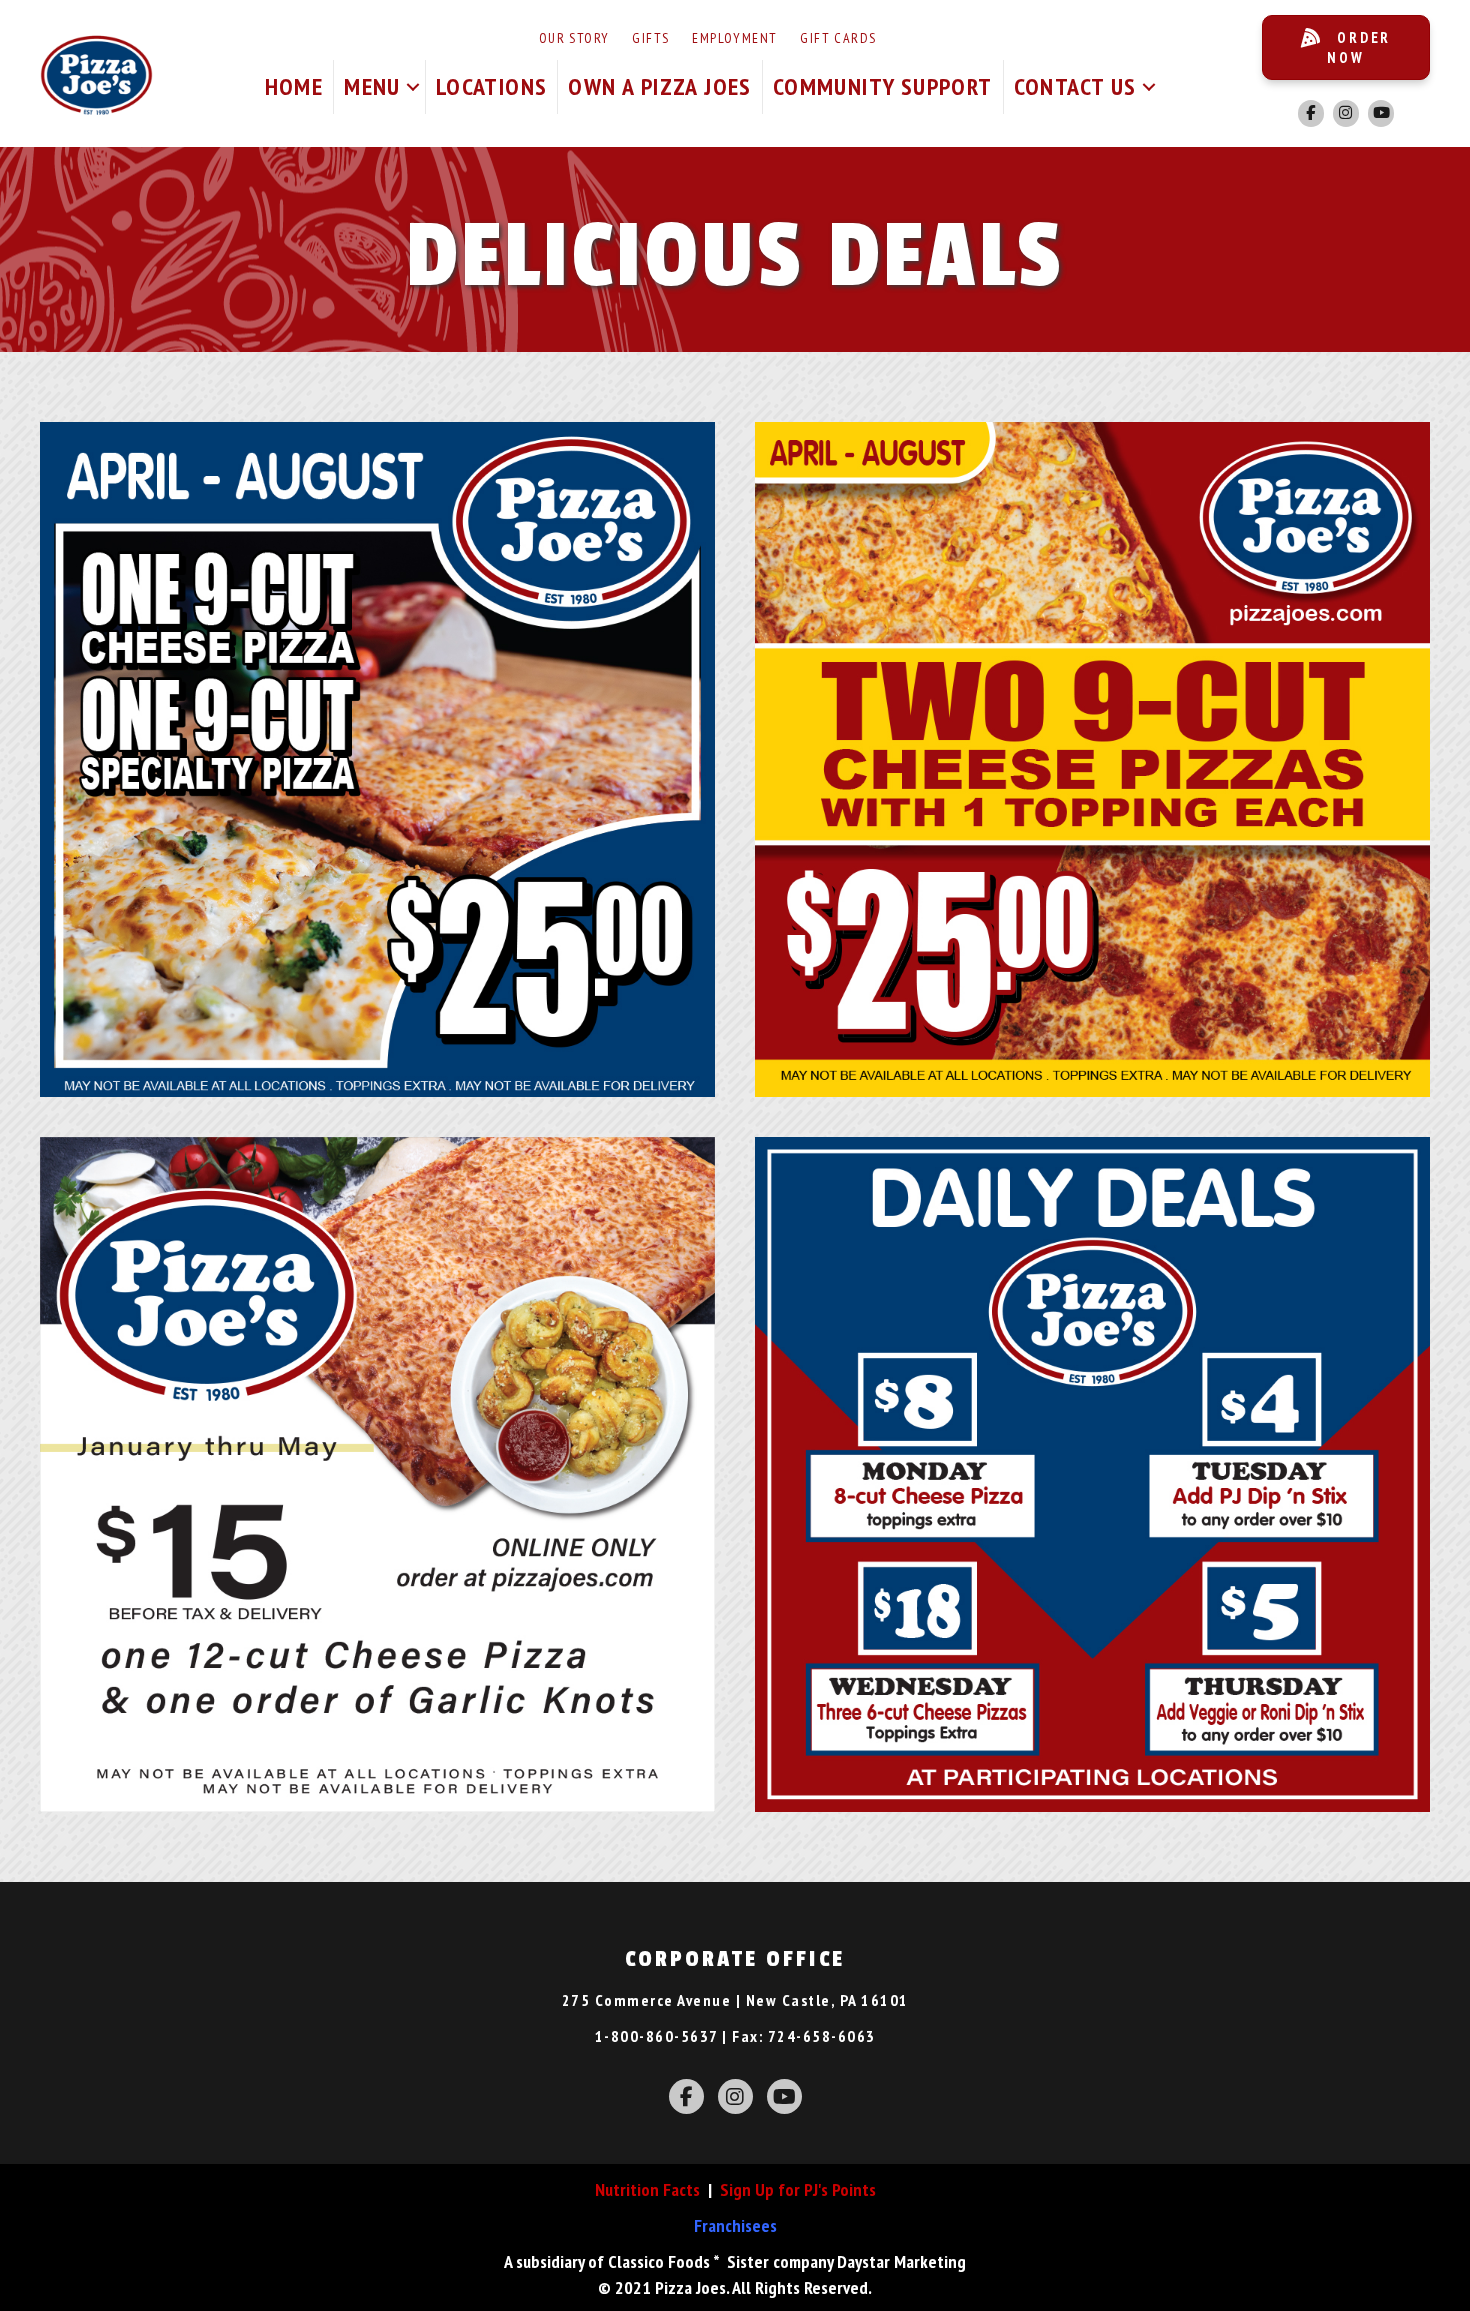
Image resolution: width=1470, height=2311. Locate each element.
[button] (413, 87)
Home (294, 86)
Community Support (883, 86)
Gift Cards (838, 38)
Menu (372, 86)
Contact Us (1075, 86)
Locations (492, 86)
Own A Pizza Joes (659, 86)
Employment (734, 38)
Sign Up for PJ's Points (798, 2189)
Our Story (574, 38)
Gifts (650, 38)
